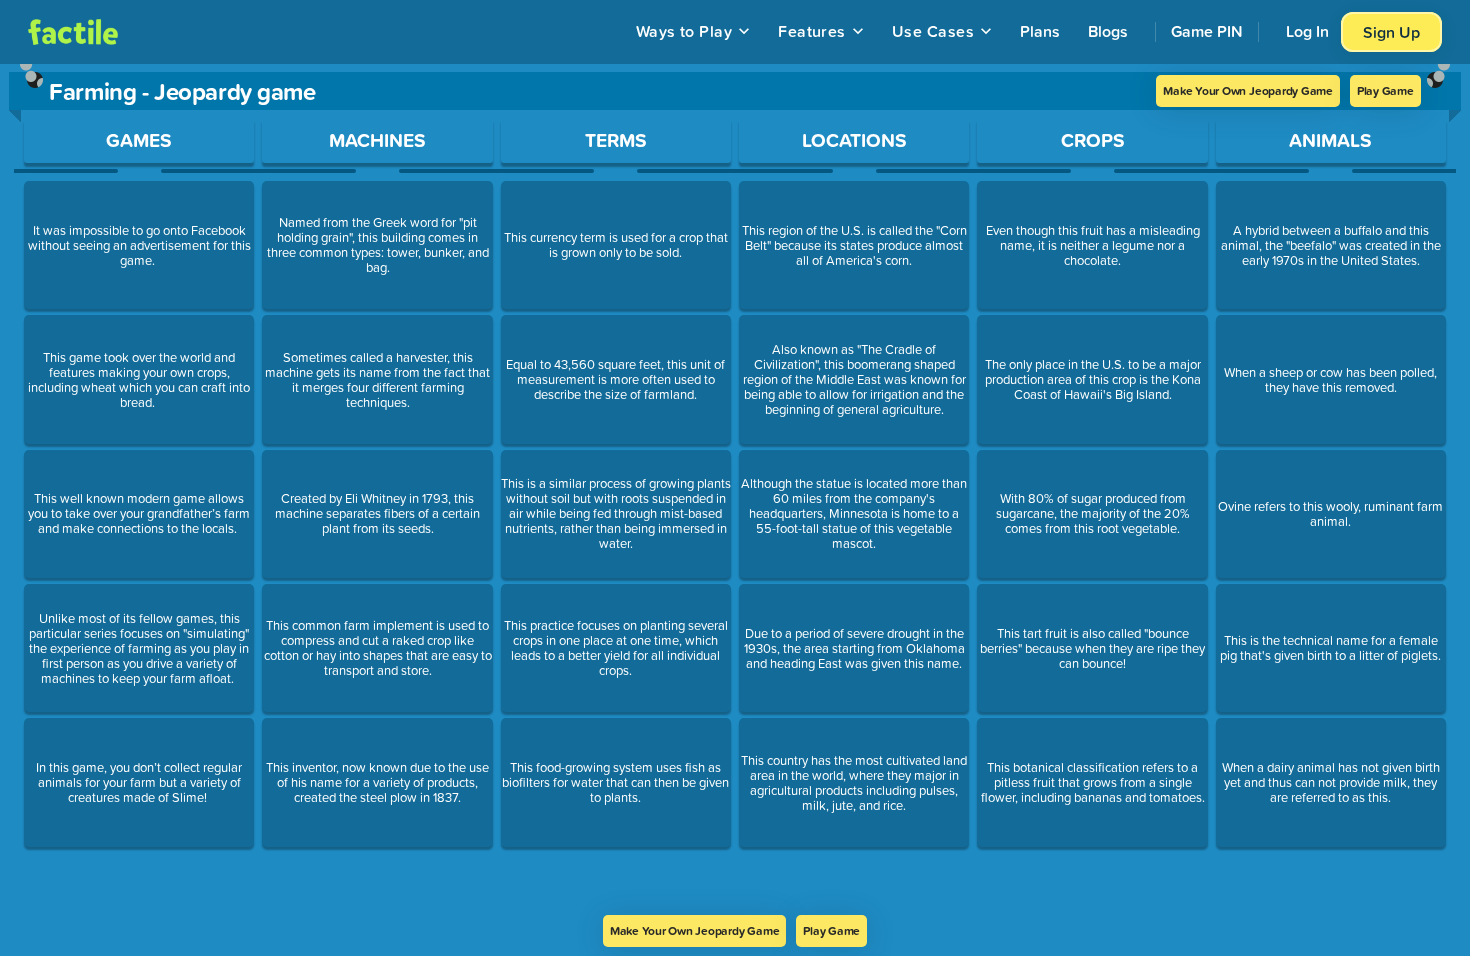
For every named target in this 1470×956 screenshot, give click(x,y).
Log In (1307, 31)
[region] (735, 489)
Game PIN (1207, 31)
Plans (1040, 31)
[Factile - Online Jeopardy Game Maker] (73, 32)
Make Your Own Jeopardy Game (1248, 90)
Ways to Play (684, 31)
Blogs (1108, 31)
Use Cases (933, 31)
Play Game (1385, 90)
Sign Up (1391, 32)
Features (812, 31)
